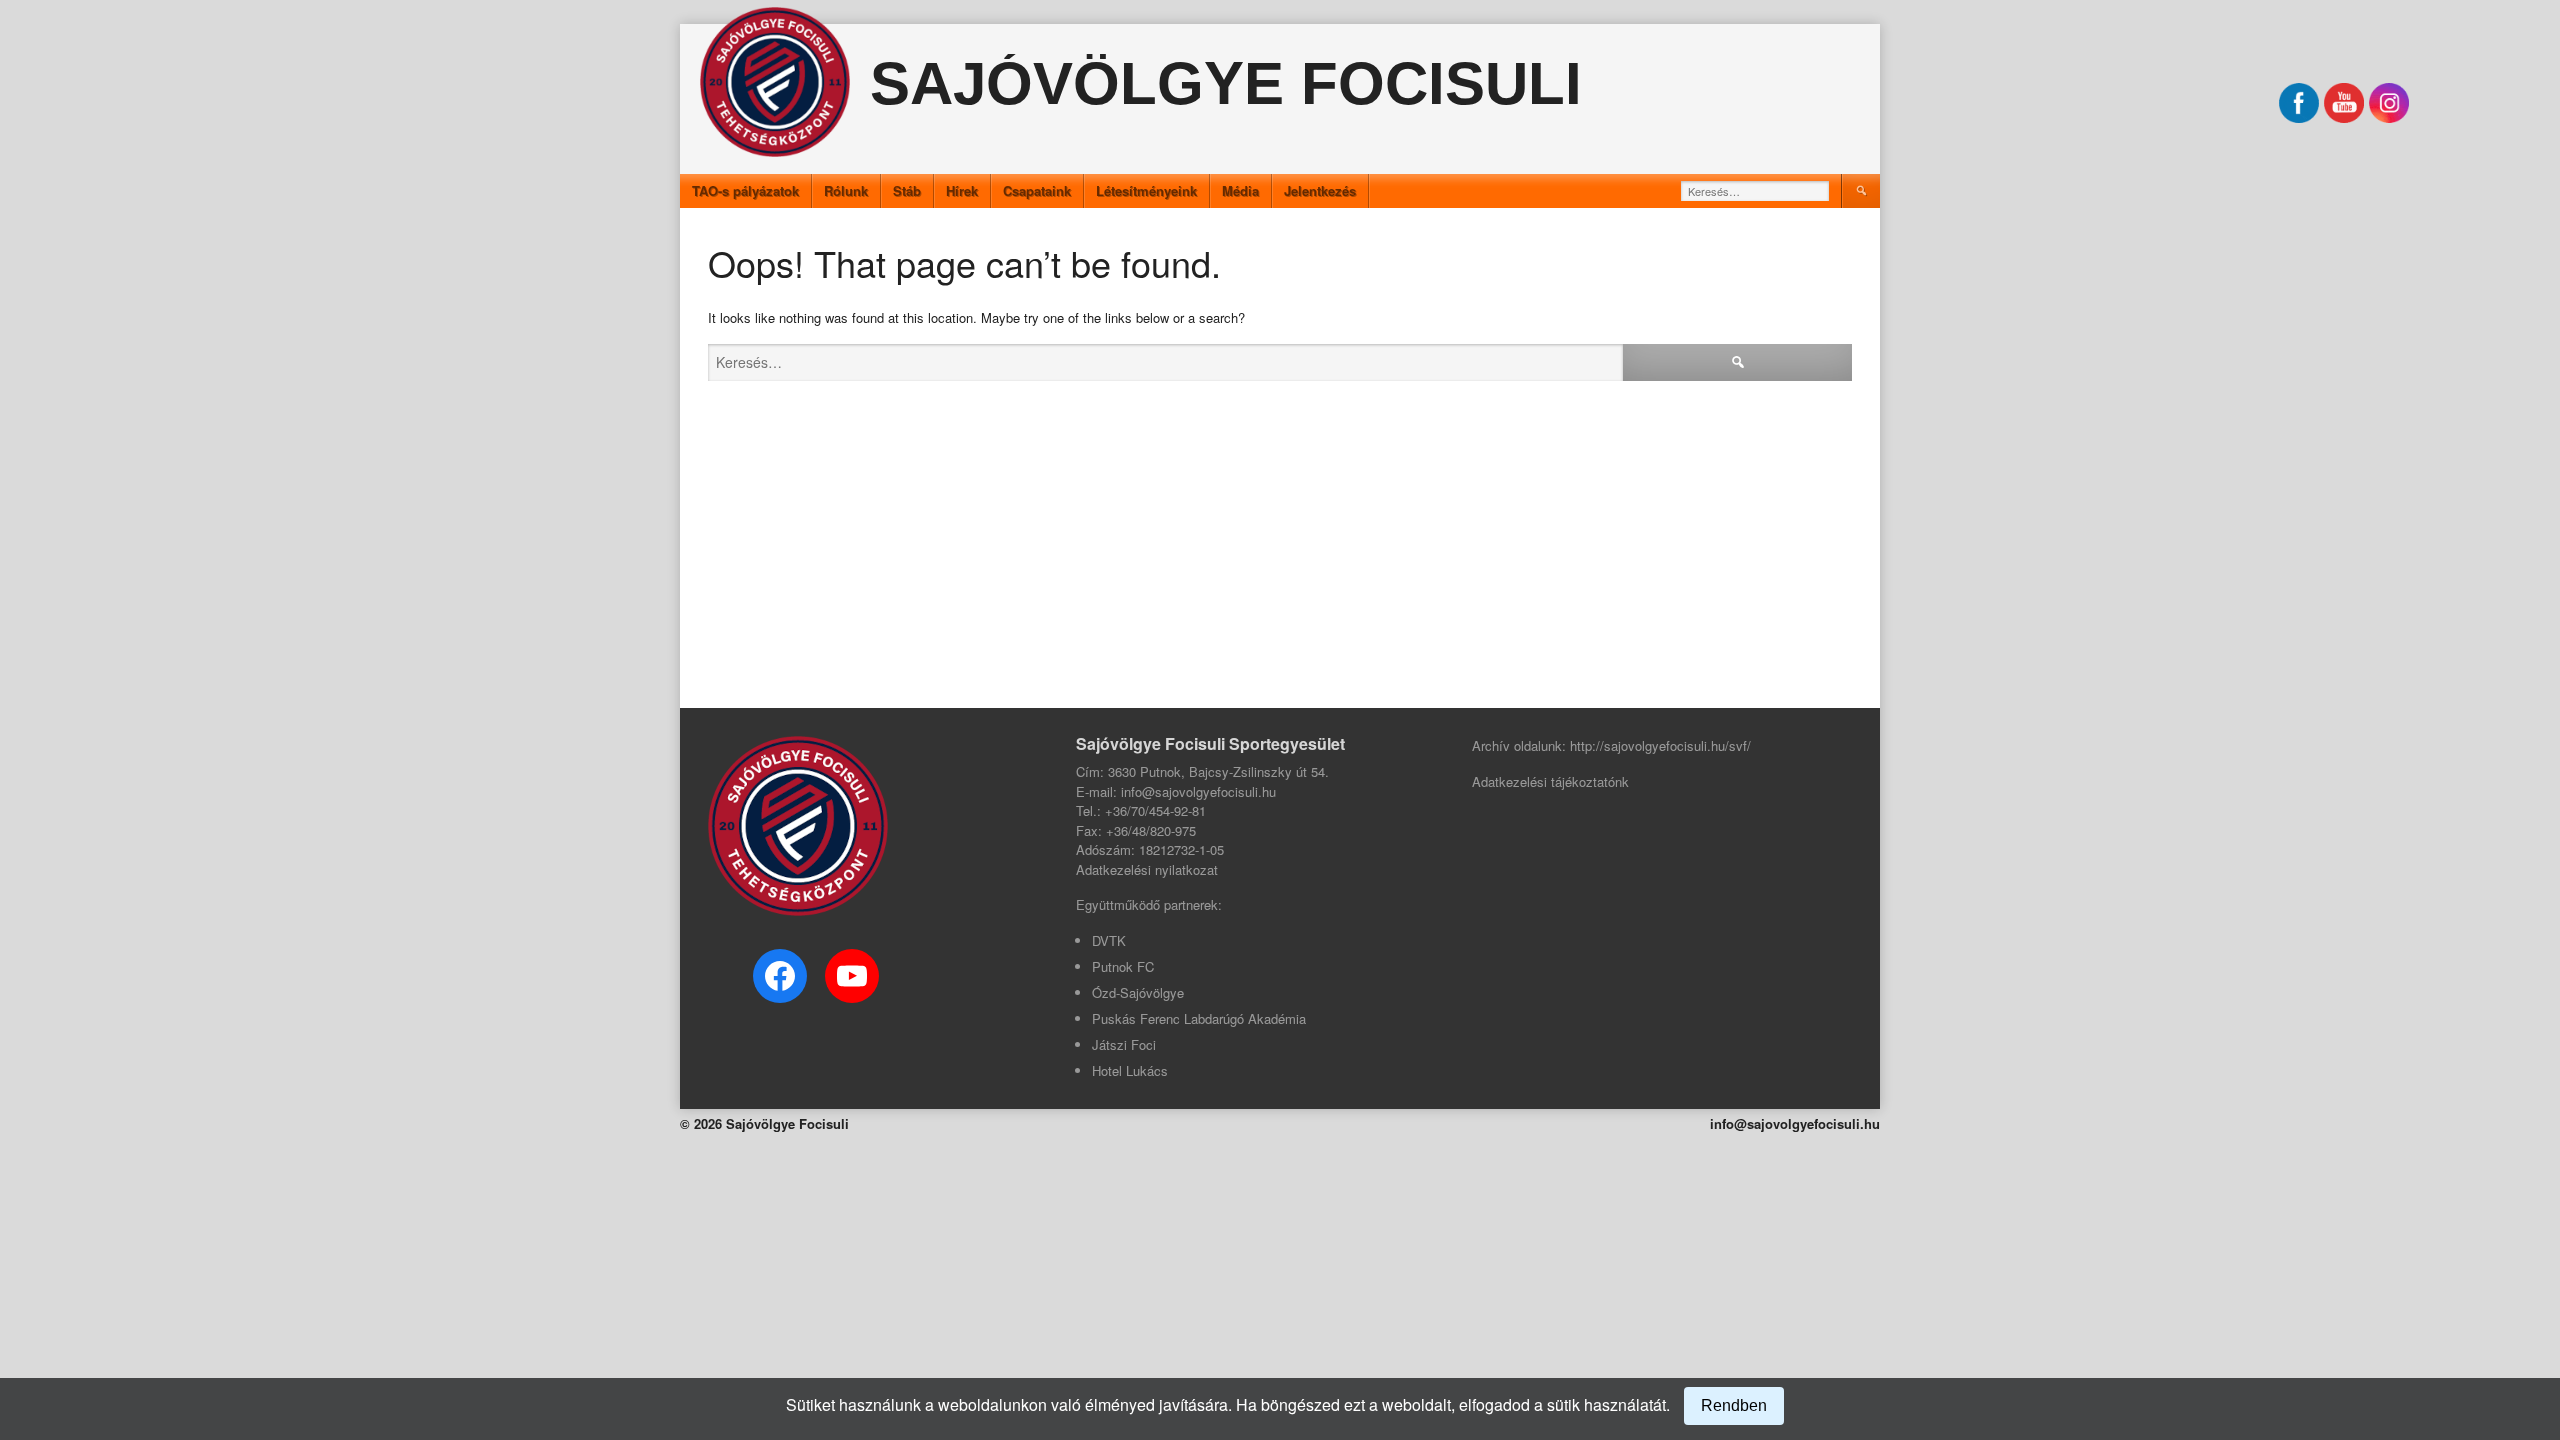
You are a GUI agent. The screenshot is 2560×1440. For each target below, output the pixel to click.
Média (1240, 190)
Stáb (907, 190)
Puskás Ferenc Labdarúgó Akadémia (1199, 1018)
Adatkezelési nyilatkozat (1147, 869)
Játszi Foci (1124, 1044)
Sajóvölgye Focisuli (1226, 83)
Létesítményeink (1146, 190)
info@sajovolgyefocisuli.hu (1795, 1123)
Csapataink (1037, 190)
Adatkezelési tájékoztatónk (1550, 781)
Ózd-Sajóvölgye (1138, 992)
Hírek (962, 190)
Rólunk (846, 190)
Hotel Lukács (1130, 1070)
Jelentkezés (1320, 190)
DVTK (1109, 940)
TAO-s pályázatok (745, 190)
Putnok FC (1123, 966)
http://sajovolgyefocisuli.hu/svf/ (1660, 745)
